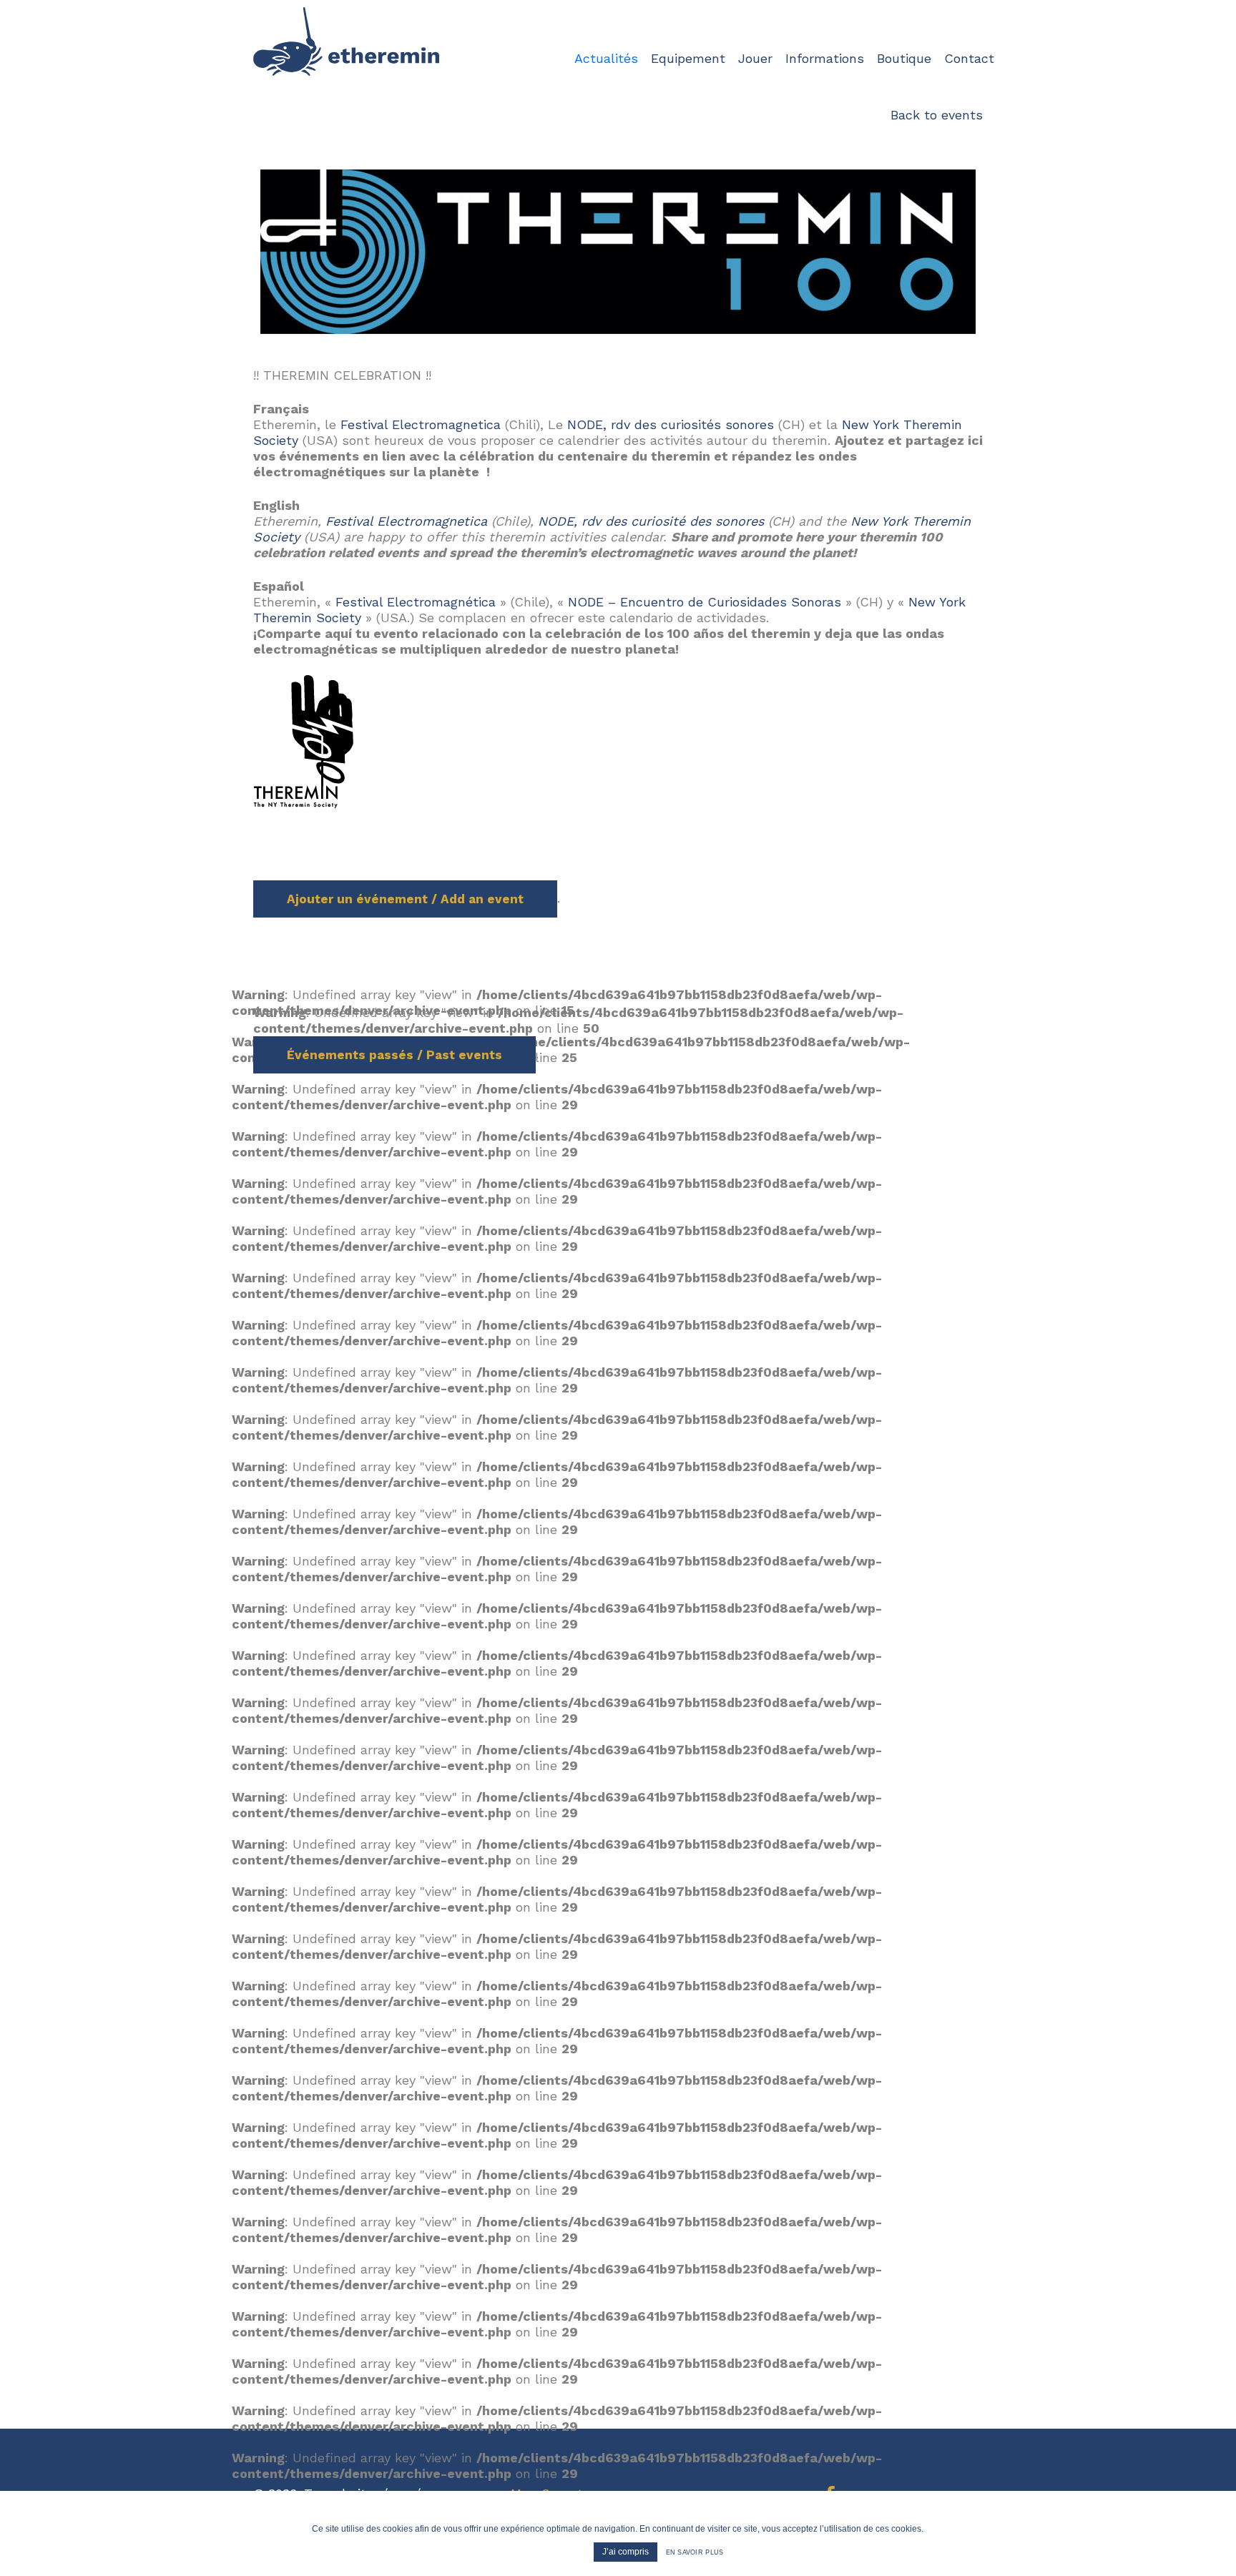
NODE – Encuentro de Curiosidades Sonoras (705, 602)
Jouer (755, 58)
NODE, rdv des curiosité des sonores (651, 521)
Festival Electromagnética (416, 602)
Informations (825, 58)
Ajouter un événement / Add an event (405, 899)
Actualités (606, 58)
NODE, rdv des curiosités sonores (671, 424)
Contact (969, 58)
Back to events (937, 115)
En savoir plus (695, 2552)
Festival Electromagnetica (421, 424)
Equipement (688, 58)
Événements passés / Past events (394, 1055)
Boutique (904, 58)
